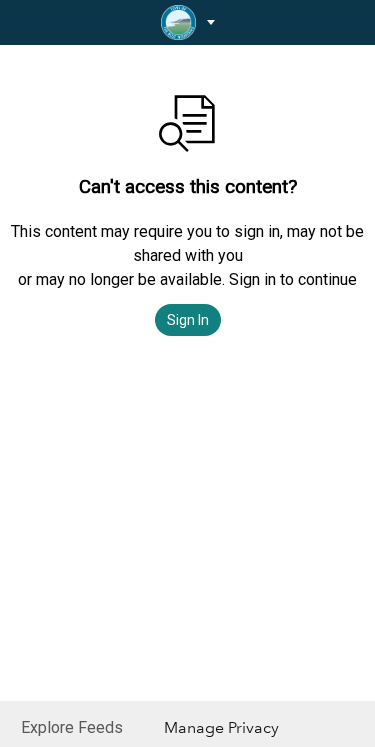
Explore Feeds (72, 727)
